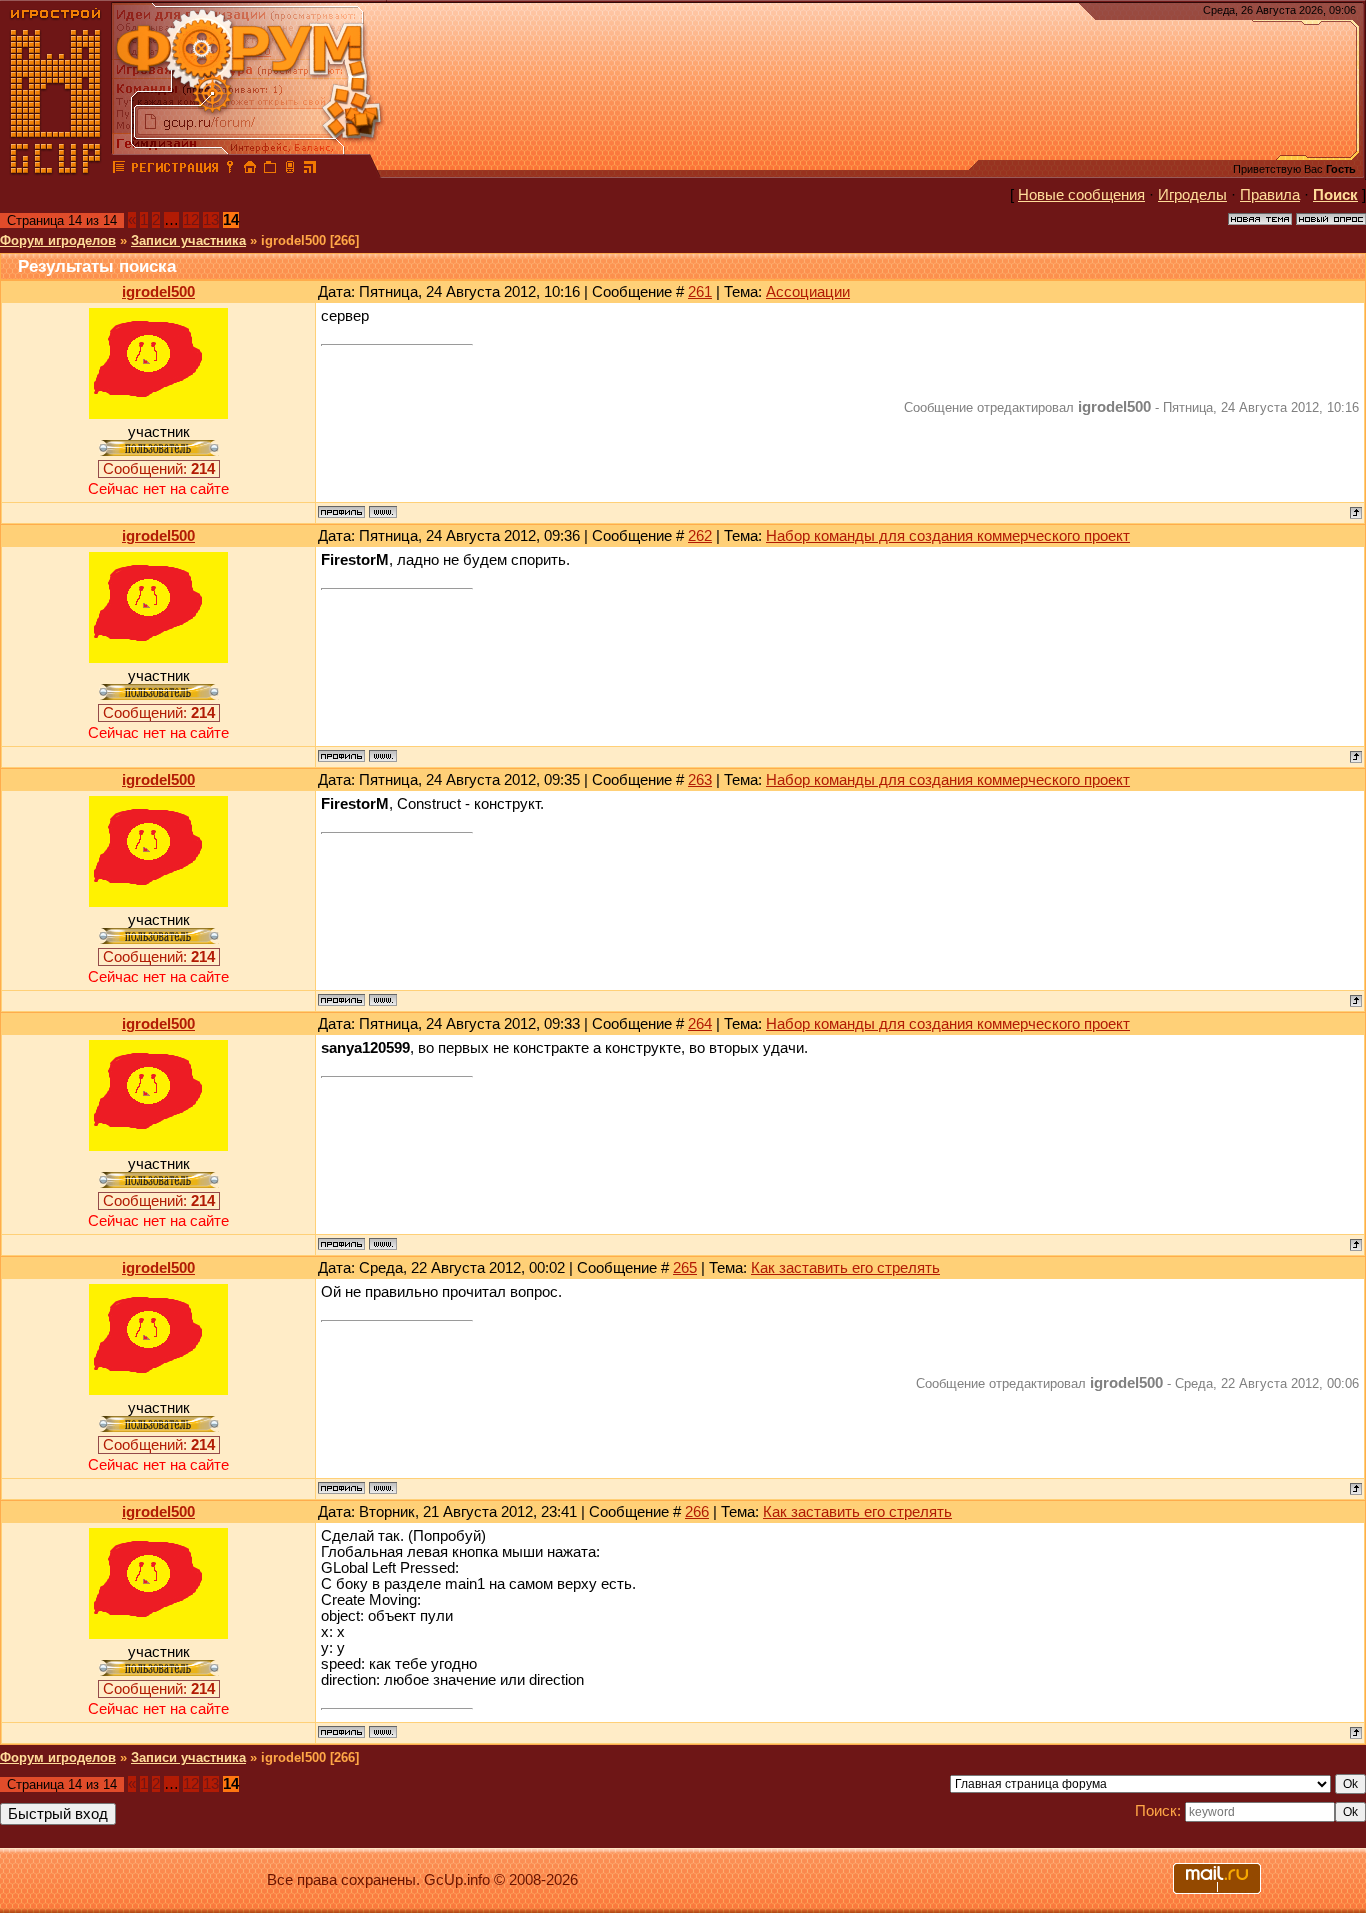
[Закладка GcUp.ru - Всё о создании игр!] (270, 170)
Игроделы (1192, 195)
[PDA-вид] (290, 170)
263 (700, 780)
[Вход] (230, 170)
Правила (1270, 195)
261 (700, 292)
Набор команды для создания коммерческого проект (948, 536)
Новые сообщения (1081, 195)
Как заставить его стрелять (845, 1268)
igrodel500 (158, 292)
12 (191, 220)
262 (700, 536)
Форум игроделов (58, 240)
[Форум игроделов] (119, 170)
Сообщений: (159, 469)
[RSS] (310, 170)
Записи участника (188, 240)
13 (211, 220)
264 (700, 1024)
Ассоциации (808, 292)
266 (697, 1512)
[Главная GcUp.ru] (56, 170)
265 (685, 1268)
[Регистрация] (174, 170)
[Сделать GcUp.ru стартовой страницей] (250, 170)
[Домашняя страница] (383, 512)
